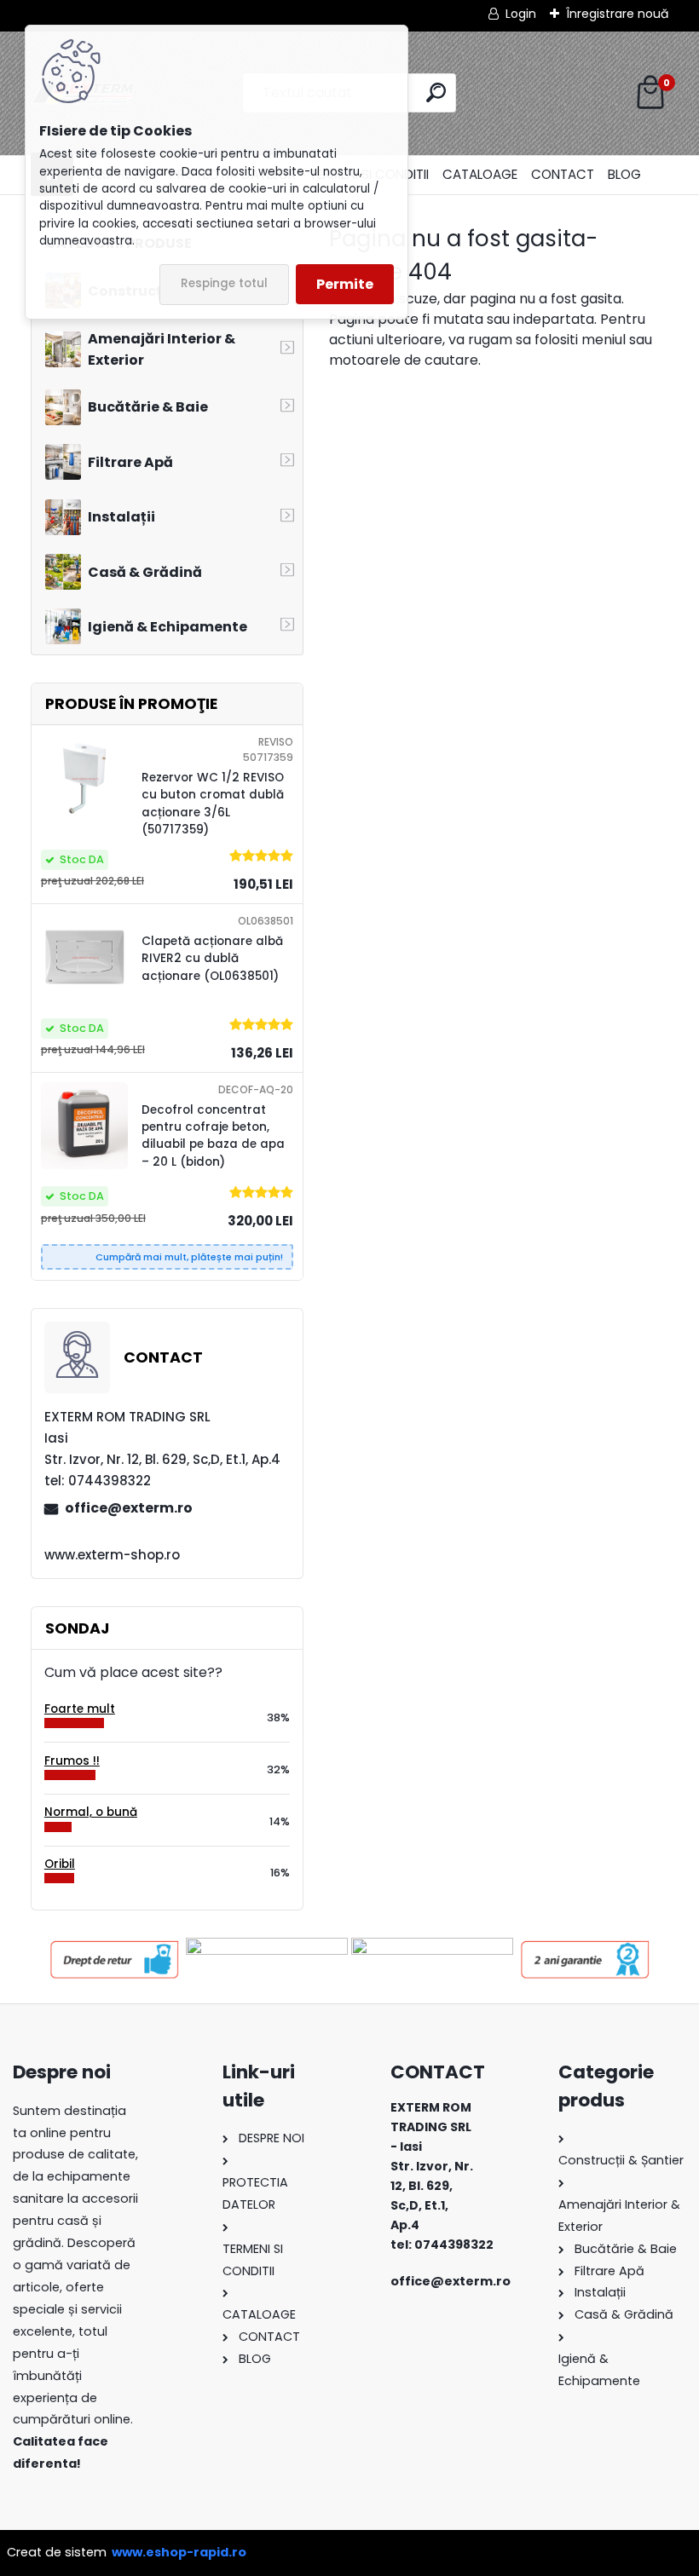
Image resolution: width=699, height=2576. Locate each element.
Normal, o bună (91, 1812)
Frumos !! (72, 1761)
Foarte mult (80, 1709)
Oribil (60, 1864)
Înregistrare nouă (617, 14)
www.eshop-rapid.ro (179, 2552)
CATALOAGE (480, 174)
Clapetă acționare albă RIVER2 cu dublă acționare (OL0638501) (212, 959)
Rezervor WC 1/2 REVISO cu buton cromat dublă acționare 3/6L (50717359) (213, 804)
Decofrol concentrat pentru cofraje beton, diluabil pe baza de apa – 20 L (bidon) (213, 1136)
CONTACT (563, 174)
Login (521, 14)
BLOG (624, 174)
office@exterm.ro (129, 1508)
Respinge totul (224, 283)
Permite (345, 284)
